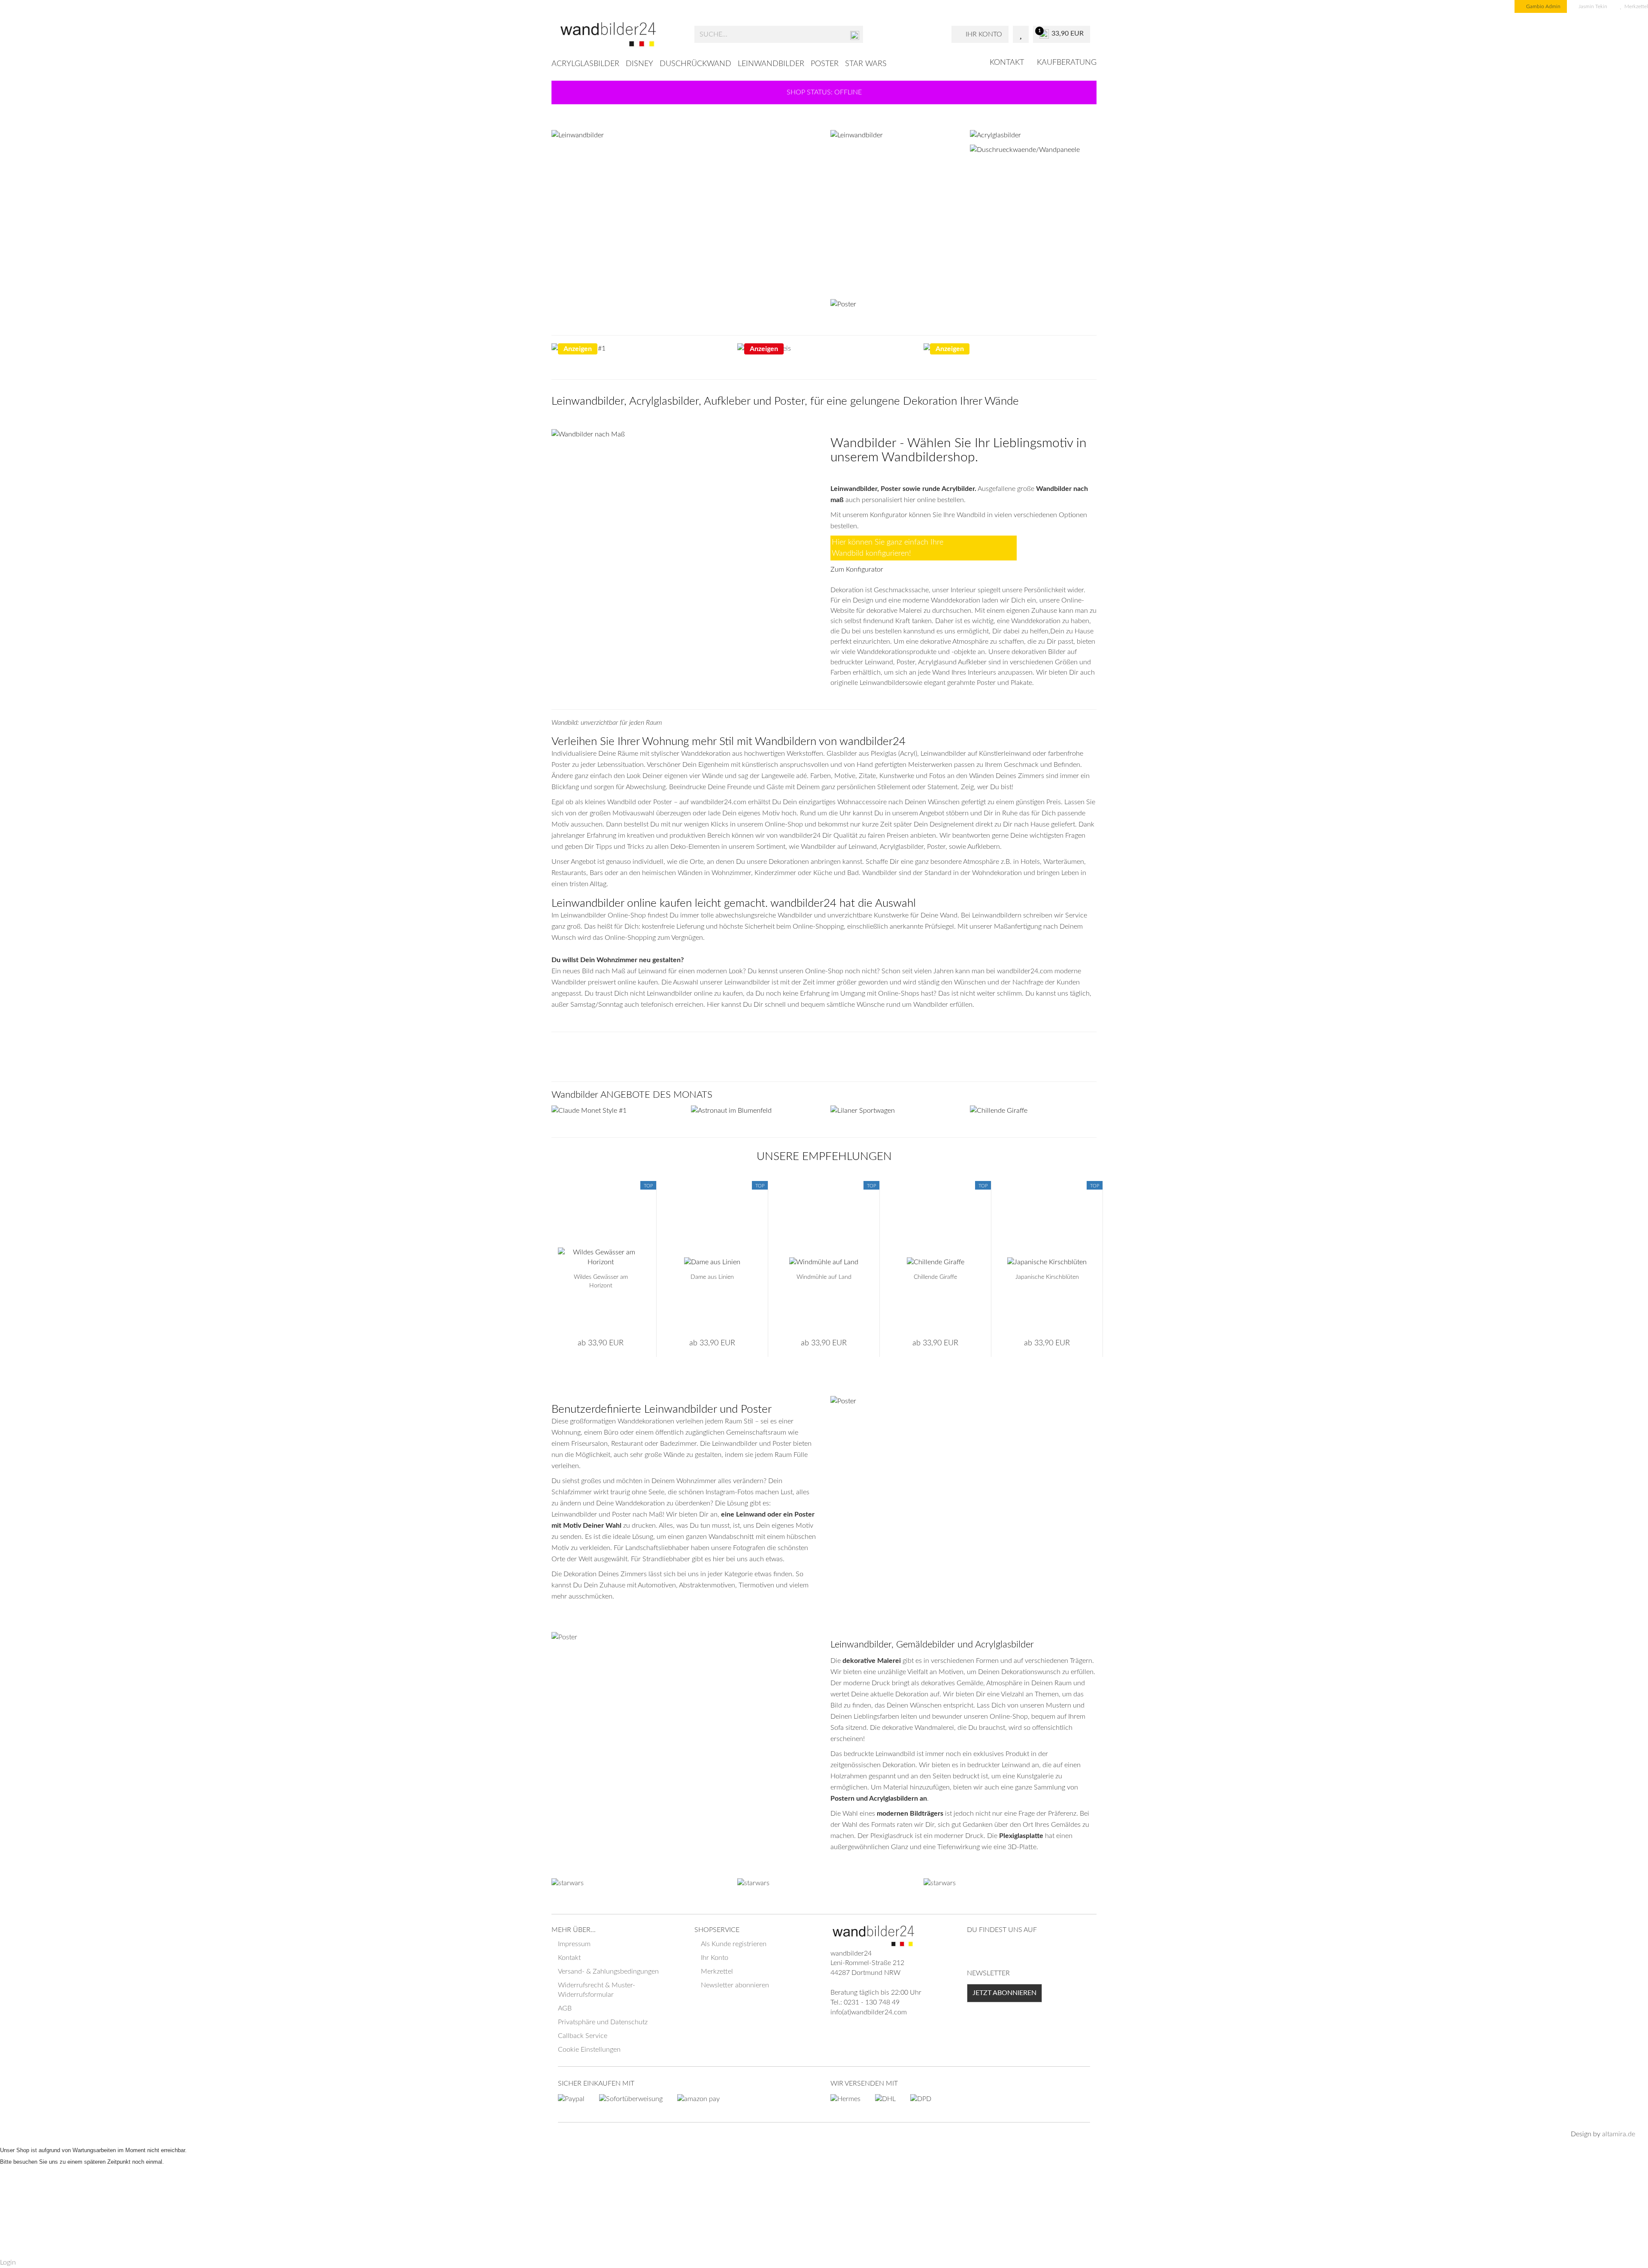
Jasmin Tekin (1592, 6)
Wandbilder (863, 443)
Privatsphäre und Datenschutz (603, 2022)
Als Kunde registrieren (734, 1944)
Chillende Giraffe (935, 1277)
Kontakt (1007, 63)
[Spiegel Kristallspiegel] (685, 434)
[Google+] (1002, 1950)
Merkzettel (717, 1971)
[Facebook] (974, 1950)
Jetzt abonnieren (1004, 1993)
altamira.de (1619, 2134)
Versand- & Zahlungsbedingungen (608, 1971)
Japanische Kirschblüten (1047, 1277)
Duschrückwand (695, 64)
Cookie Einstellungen (589, 2050)
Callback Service (583, 2036)
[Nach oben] (1624, 2255)
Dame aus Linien (712, 1277)
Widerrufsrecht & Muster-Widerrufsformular (597, 1990)
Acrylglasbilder (585, 64)
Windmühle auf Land (824, 1277)
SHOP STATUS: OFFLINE (824, 92)
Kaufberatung (1067, 63)
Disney (639, 64)
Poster (825, 64)
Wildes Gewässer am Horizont (601, 1281)
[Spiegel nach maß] (615, 1111)
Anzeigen (578, 349)
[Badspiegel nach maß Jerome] (754, 1111)
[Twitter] (1016, 1950)
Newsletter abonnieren (735, 1985)
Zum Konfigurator (857, 569)
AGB (565, 2008)
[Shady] (1010, 348)
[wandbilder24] (620, 34)
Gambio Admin (1543, 6)
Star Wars (866, 64)
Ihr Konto (715, 1958)
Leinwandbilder (771, 64)
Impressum (574, 1944)
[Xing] (988, 1950)
